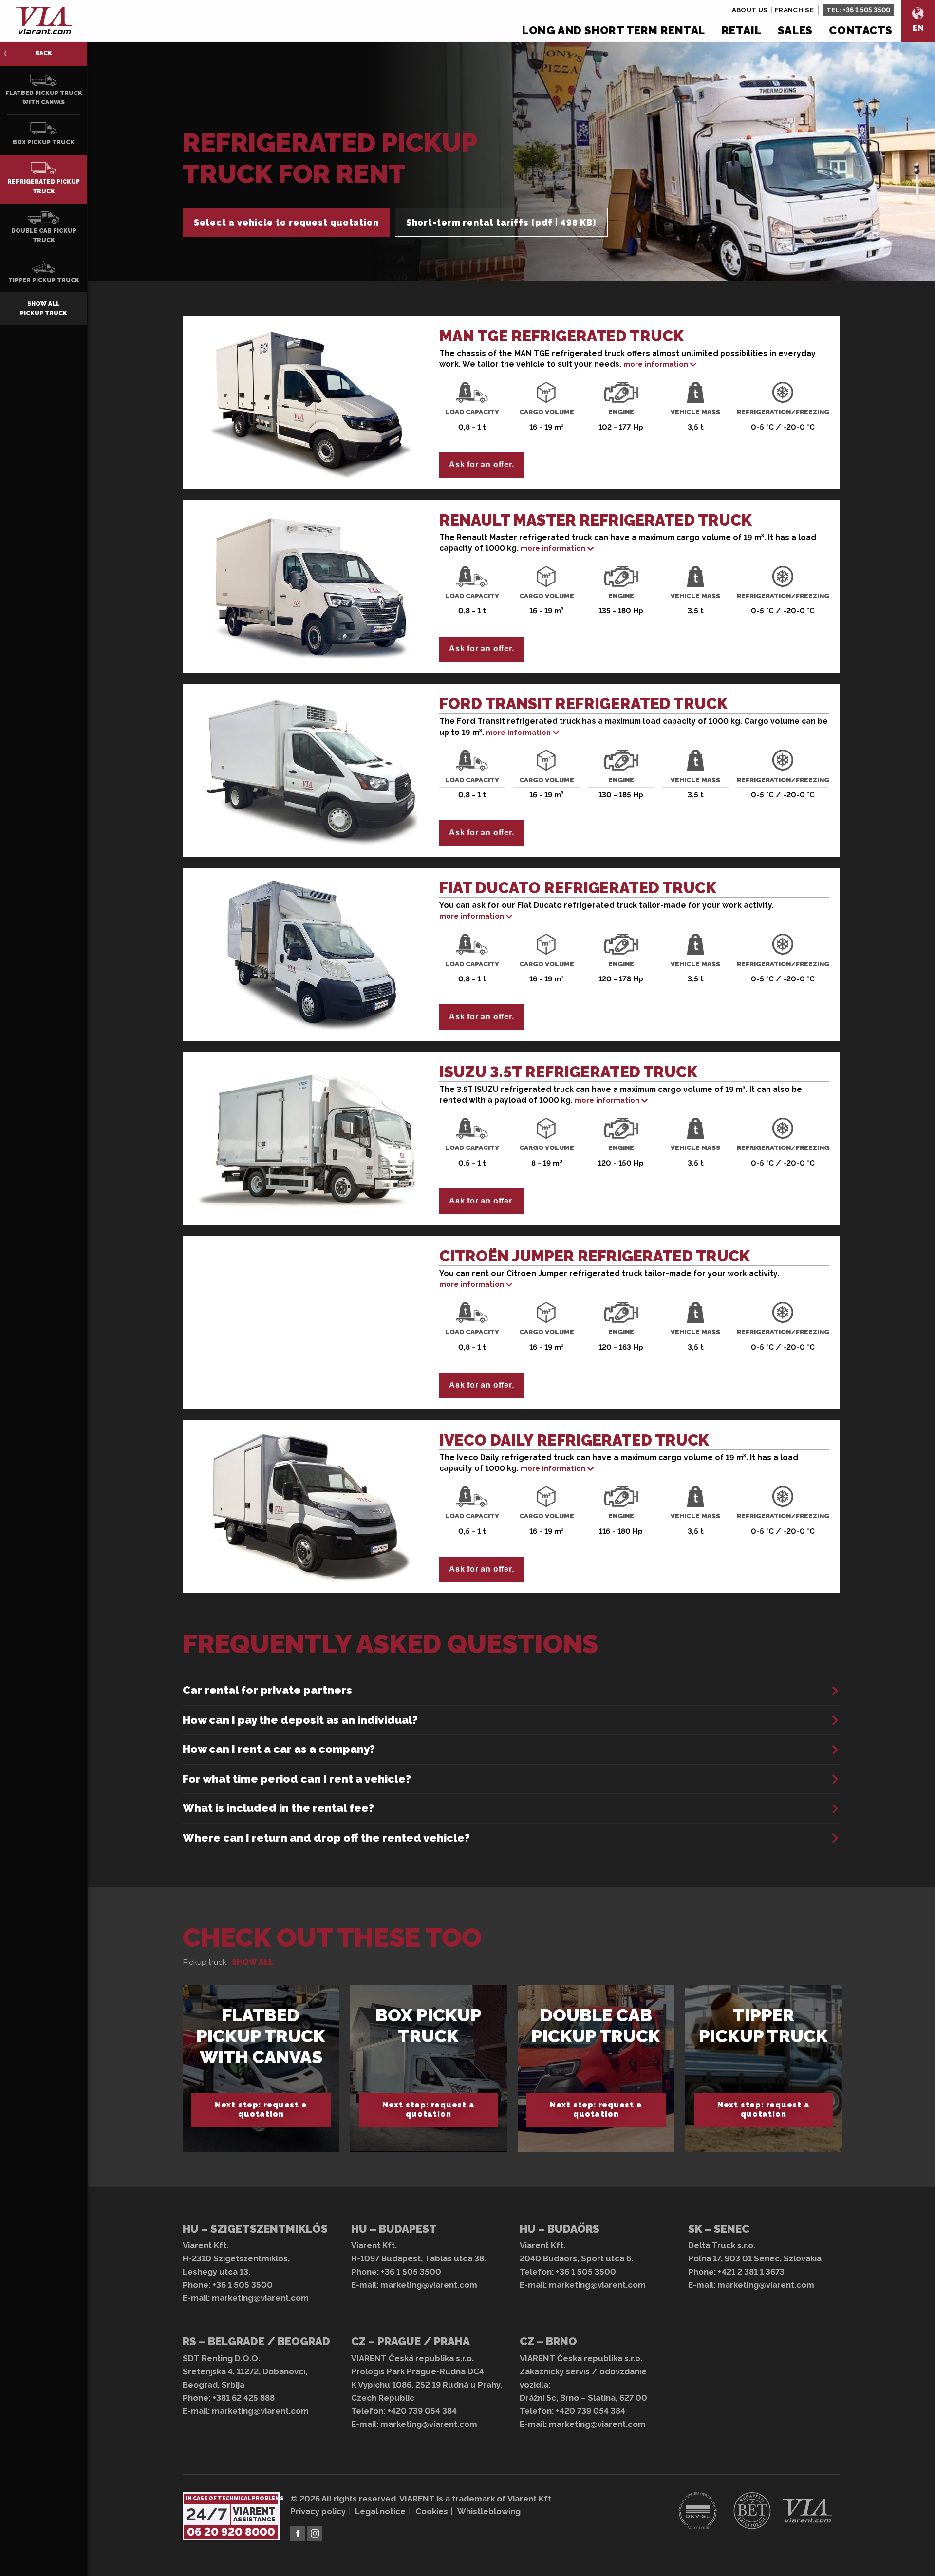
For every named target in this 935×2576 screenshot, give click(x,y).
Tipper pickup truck (763, 2025)
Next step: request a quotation (261, 2109)
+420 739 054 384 (422, 2411)
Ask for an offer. (481, 464)
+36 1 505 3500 (867, 10)
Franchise (794, 10)
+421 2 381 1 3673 (751, 2272)
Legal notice (380, 2511)
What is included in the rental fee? (278, 1808)
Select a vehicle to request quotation (286, 222)
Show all (253, 1962)
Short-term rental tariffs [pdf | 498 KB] (501, 222)
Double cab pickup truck (596, 2025)
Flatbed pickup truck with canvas (261, 2036)
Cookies (432, 2511)
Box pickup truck (429, 2025)
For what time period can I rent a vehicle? (297, 1779)
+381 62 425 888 (243, 2398)
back (44, 53)
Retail (741, 30)
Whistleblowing (489, 2511)
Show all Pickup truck (44, 309)
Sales (795, 30)
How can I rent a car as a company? (279, 1749)
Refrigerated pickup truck (44, 186)
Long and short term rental (614, 30)
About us (750, 10)
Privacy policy (318, 2511)
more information (656, 364)
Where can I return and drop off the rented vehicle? (326, 1838)
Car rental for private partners (267, 1690)
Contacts (861, 30)
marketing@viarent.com (260, 2298)
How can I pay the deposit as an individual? (300, 1720)
